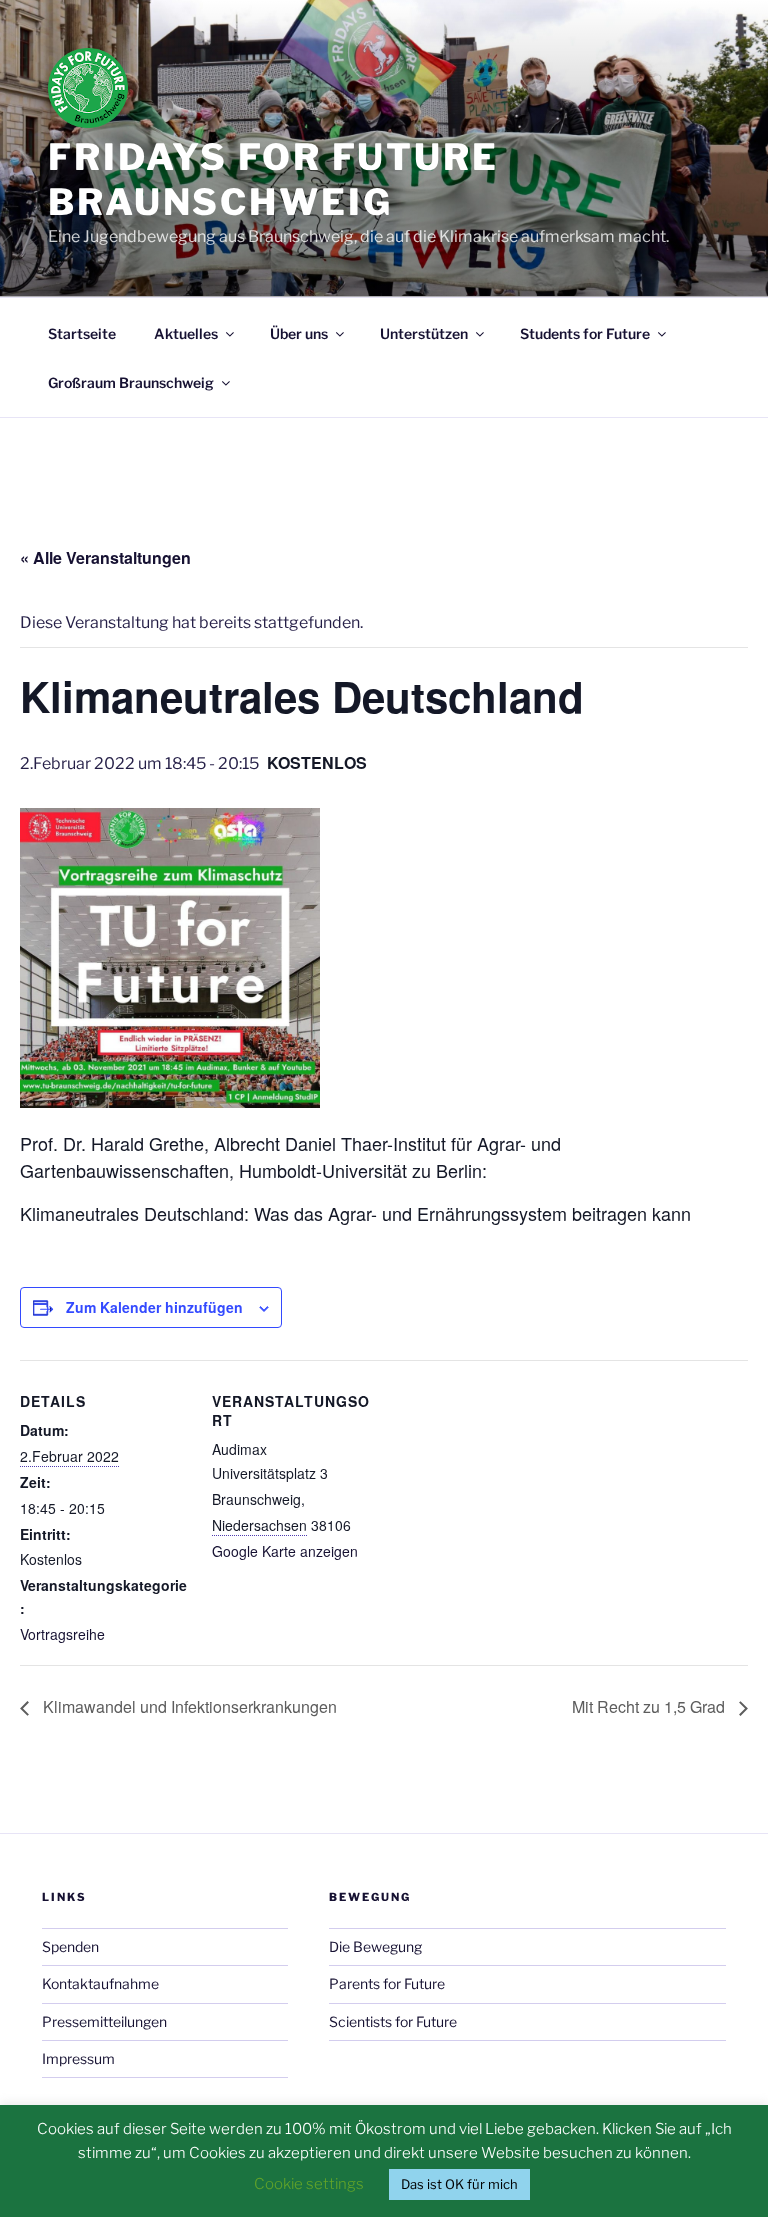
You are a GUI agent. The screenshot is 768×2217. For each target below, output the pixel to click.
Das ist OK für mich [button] (459, 2184)
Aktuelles (186, 333)
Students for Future (585, 333)
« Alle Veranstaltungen (105, 557)
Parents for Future (387, 1983)
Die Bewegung (375, 1946)
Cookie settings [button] (309, 2184)
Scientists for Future (393, 2021)
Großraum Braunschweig (131, 382)
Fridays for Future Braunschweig (273, 179)
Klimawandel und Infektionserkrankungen (188, 1706)
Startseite (82, 333)
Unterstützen (424, 333)
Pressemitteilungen (104, 2021)
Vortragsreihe (62, 1634)
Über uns (299, 333)
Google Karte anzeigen (285, 1551)
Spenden (70, 1946)
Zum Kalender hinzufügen (154, 1307)
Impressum (78, 2058)
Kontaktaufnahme (100, 1983)
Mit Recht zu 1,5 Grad (650, 1706)
